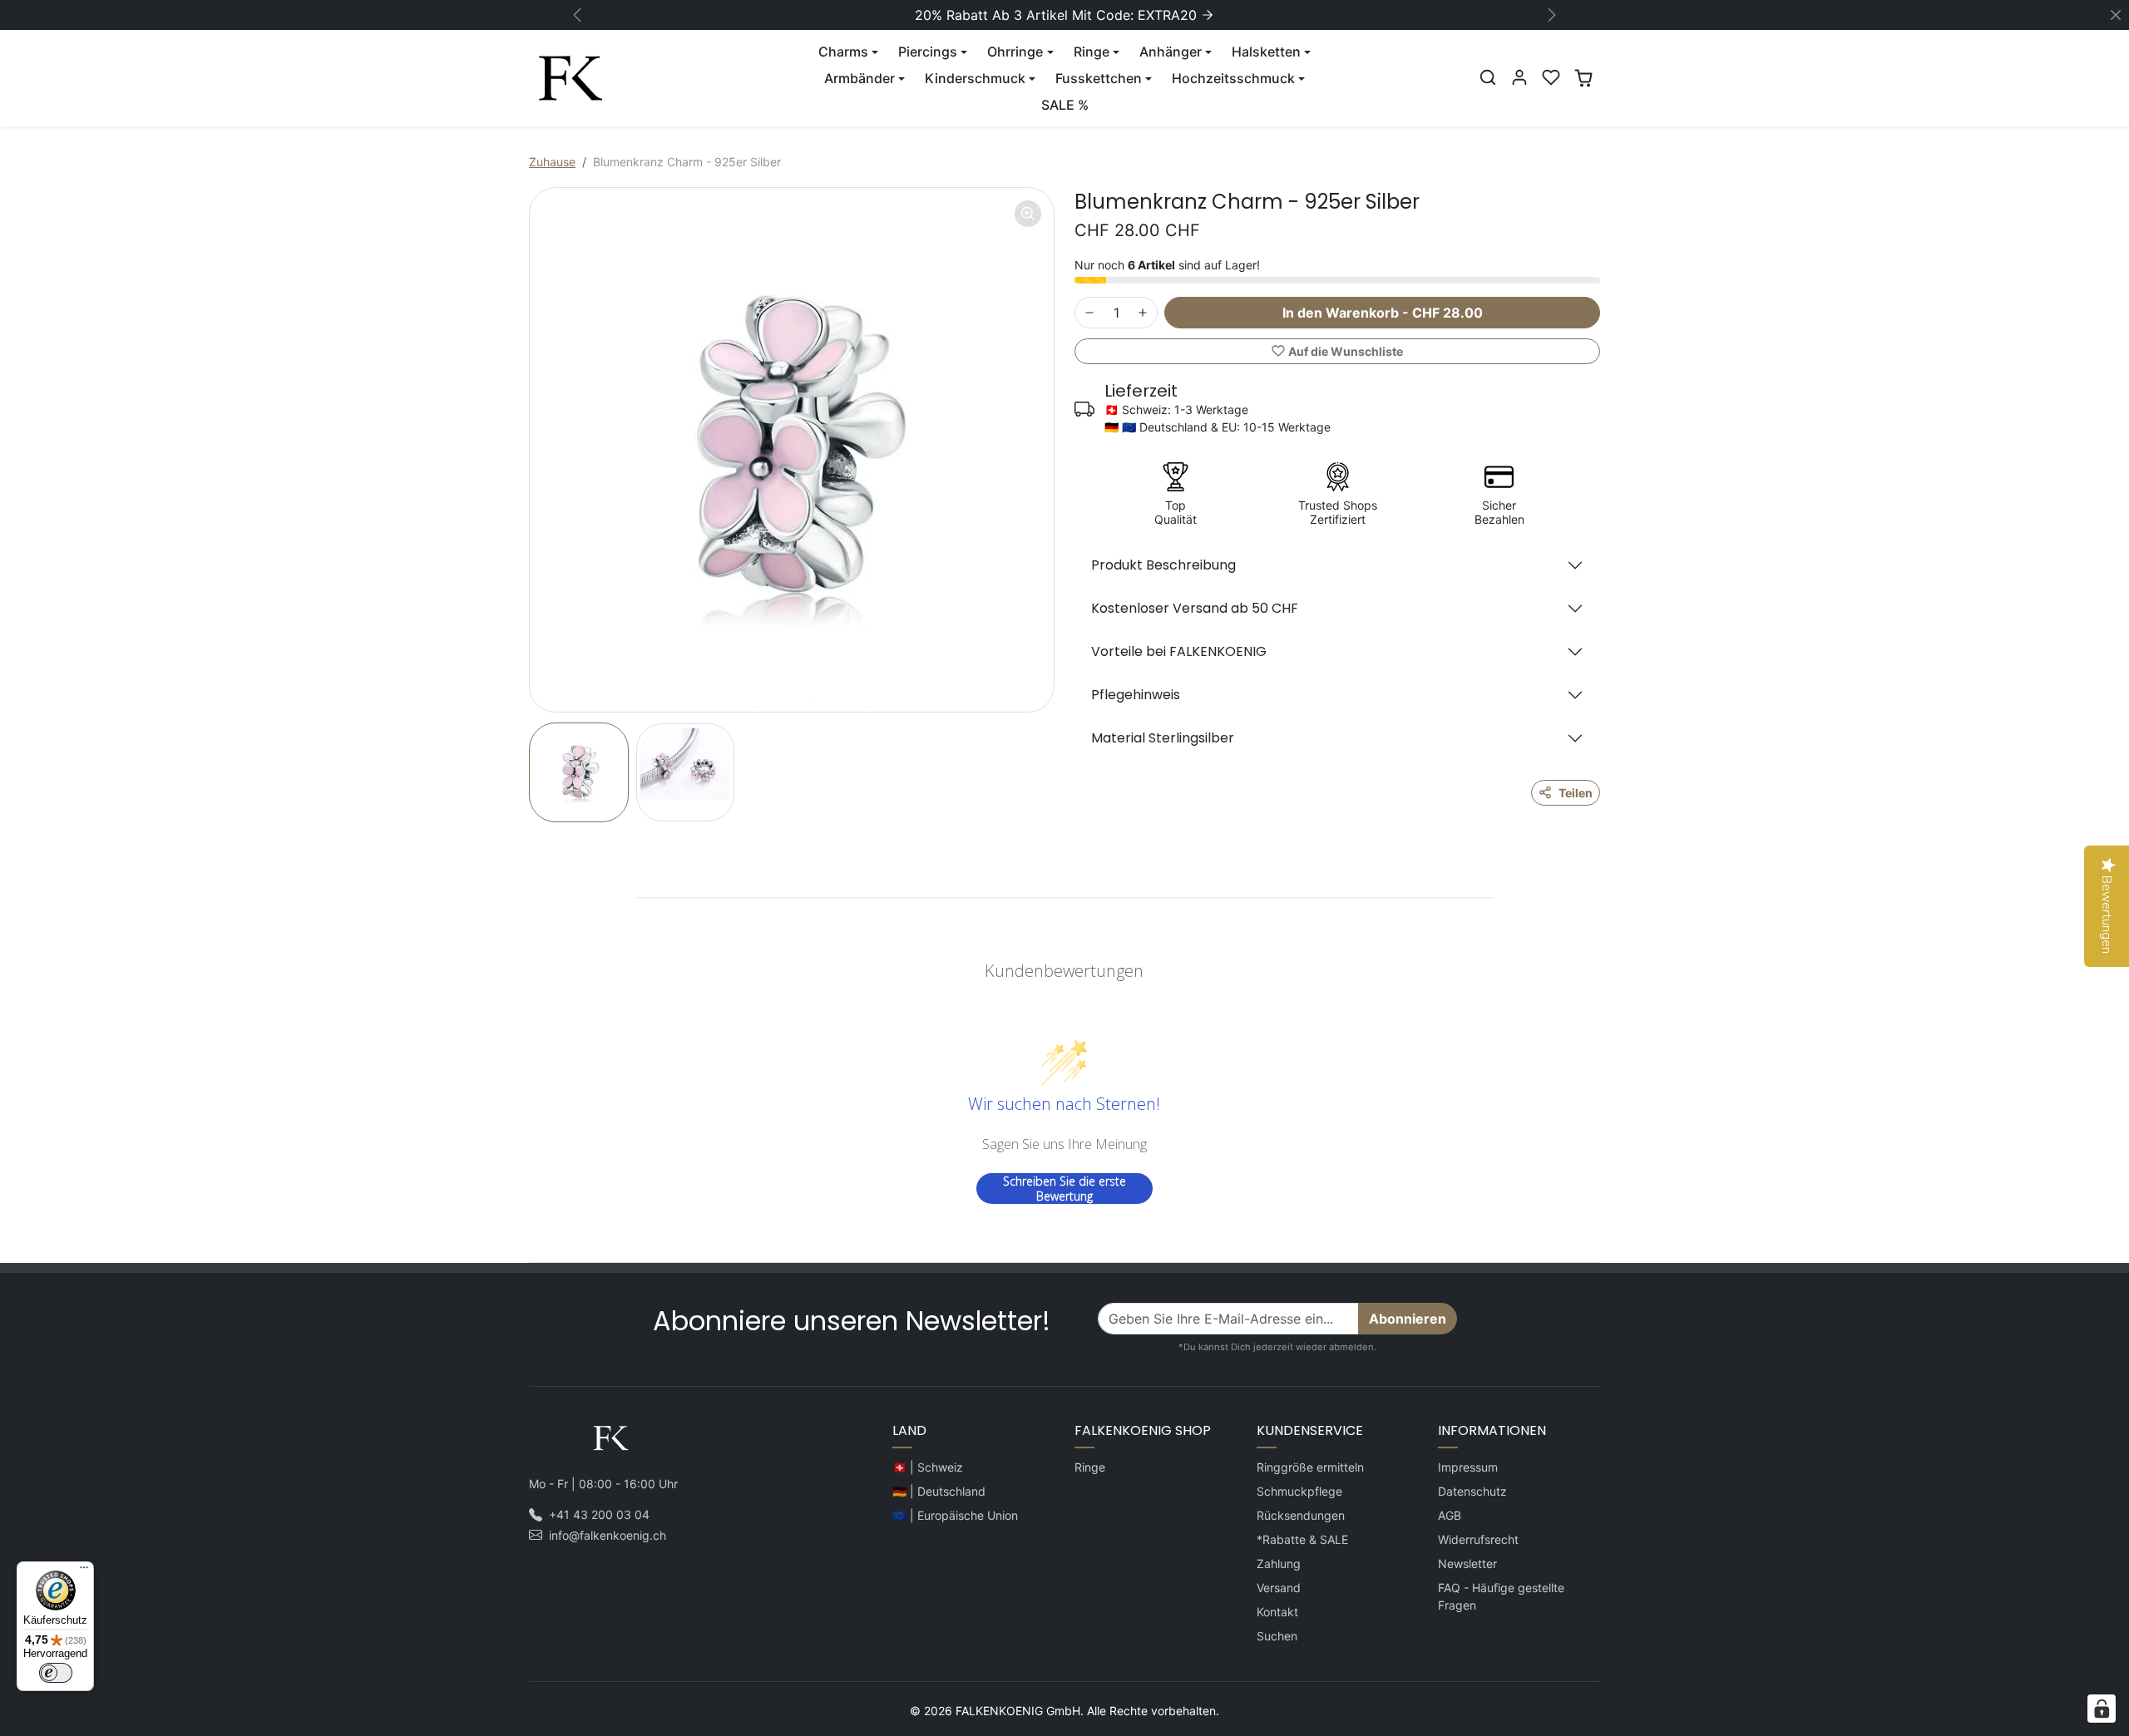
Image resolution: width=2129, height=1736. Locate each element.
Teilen (1576, 793)
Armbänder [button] (860, 78)
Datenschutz (1472, 1491)
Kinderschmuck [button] (975, 78)
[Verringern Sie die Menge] (1089, 313)
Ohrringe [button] (1015, 52)
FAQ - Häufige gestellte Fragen (1501, 1596)
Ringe (1090, 1467)
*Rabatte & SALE (1302, 1539)
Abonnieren (1408, 1319)
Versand (1279, 1588)
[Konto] (1519, 77)
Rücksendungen (1301, 1515)
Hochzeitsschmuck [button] (1233, 78)
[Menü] (84, 1571)
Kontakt (1277, 1612)
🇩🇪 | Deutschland (939, 1491)
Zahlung (1279, 1563)
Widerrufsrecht (1478, 1539)
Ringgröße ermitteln (1310, 1467)
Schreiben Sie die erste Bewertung (1064, 1189)
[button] (1488, 77)
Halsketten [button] (1266, 52)
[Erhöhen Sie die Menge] (1143, 313)
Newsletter (1467, 1563)
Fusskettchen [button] (1099, 78)
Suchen (1277, 1636)
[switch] (56, 1673)
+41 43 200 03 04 (599, 1514)
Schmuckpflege (1299, 1491)
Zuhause (552, 162)
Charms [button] (843, 52)
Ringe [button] (1092, 52)
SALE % (1065, 105)
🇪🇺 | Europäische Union (955, 1515)
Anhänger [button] (1171, 52)
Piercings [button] (928, 52)
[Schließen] (2116, 15)
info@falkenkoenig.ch (608, 1535)
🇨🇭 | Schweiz (928, 1467)
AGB (1450, 1515)
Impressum (1468, 1467)
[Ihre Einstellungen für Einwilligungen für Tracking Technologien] (2102, 1709)
